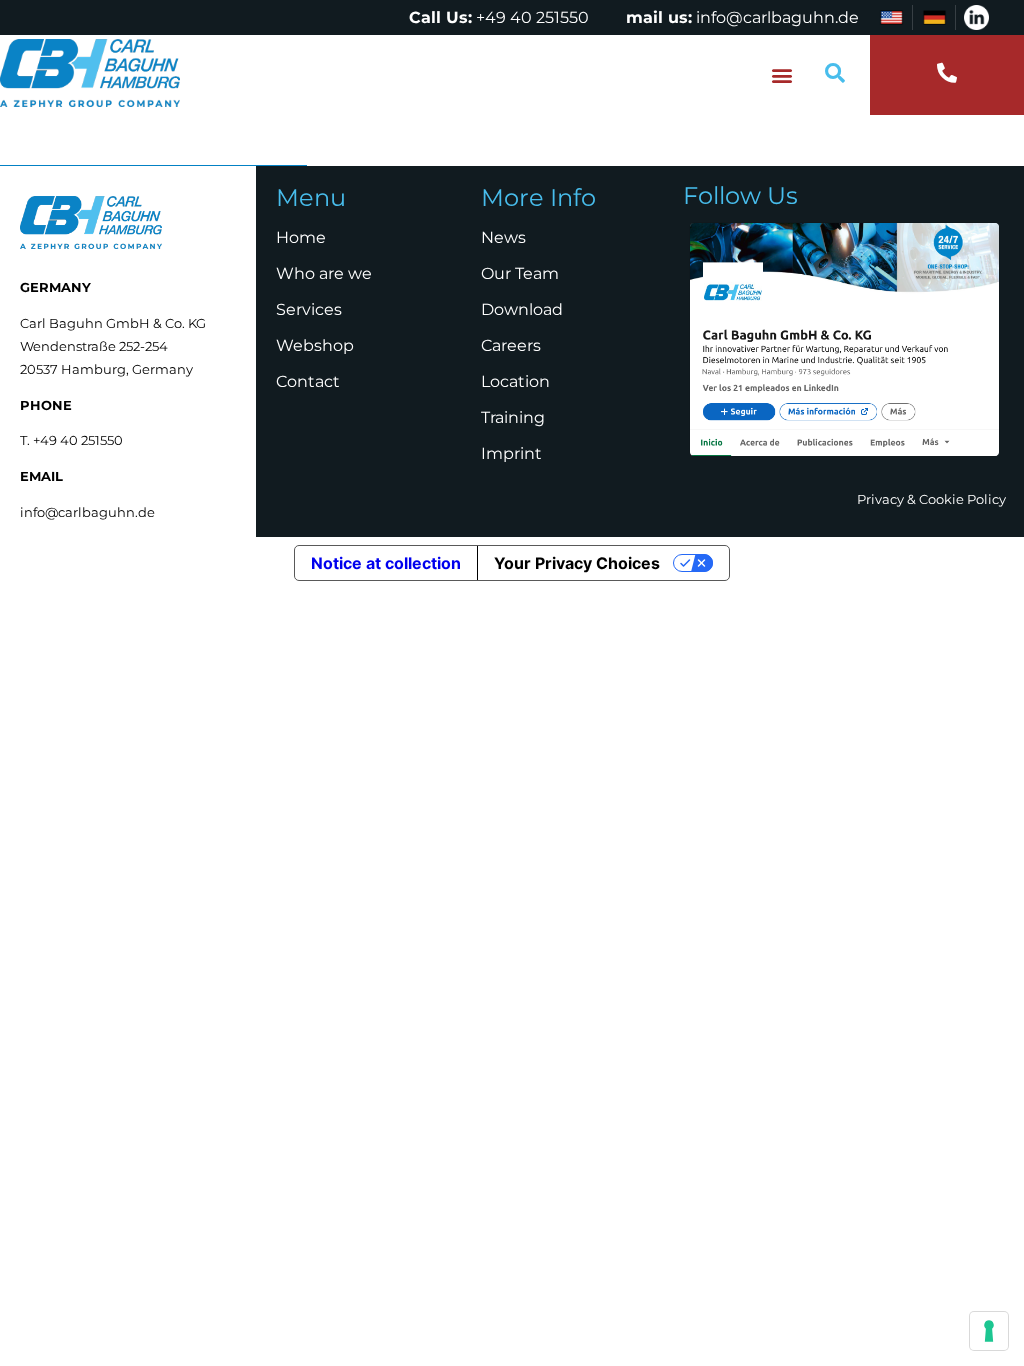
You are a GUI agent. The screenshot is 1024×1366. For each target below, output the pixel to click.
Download (522, 309)
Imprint (511, 453)
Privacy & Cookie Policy (931, 499)
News (503, 237)
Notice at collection (386, 563)
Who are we (324, 273)
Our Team (520, 273)
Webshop (315, 345)
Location (515, 381)
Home (301, 237)
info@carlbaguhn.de (777, 17)
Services (309, 309)
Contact (308, 381)
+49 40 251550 (532, 17)
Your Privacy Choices (577, 563)
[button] (782, 75)
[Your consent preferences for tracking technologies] (989, 1331)
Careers (511, 345)
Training (513, 417)
